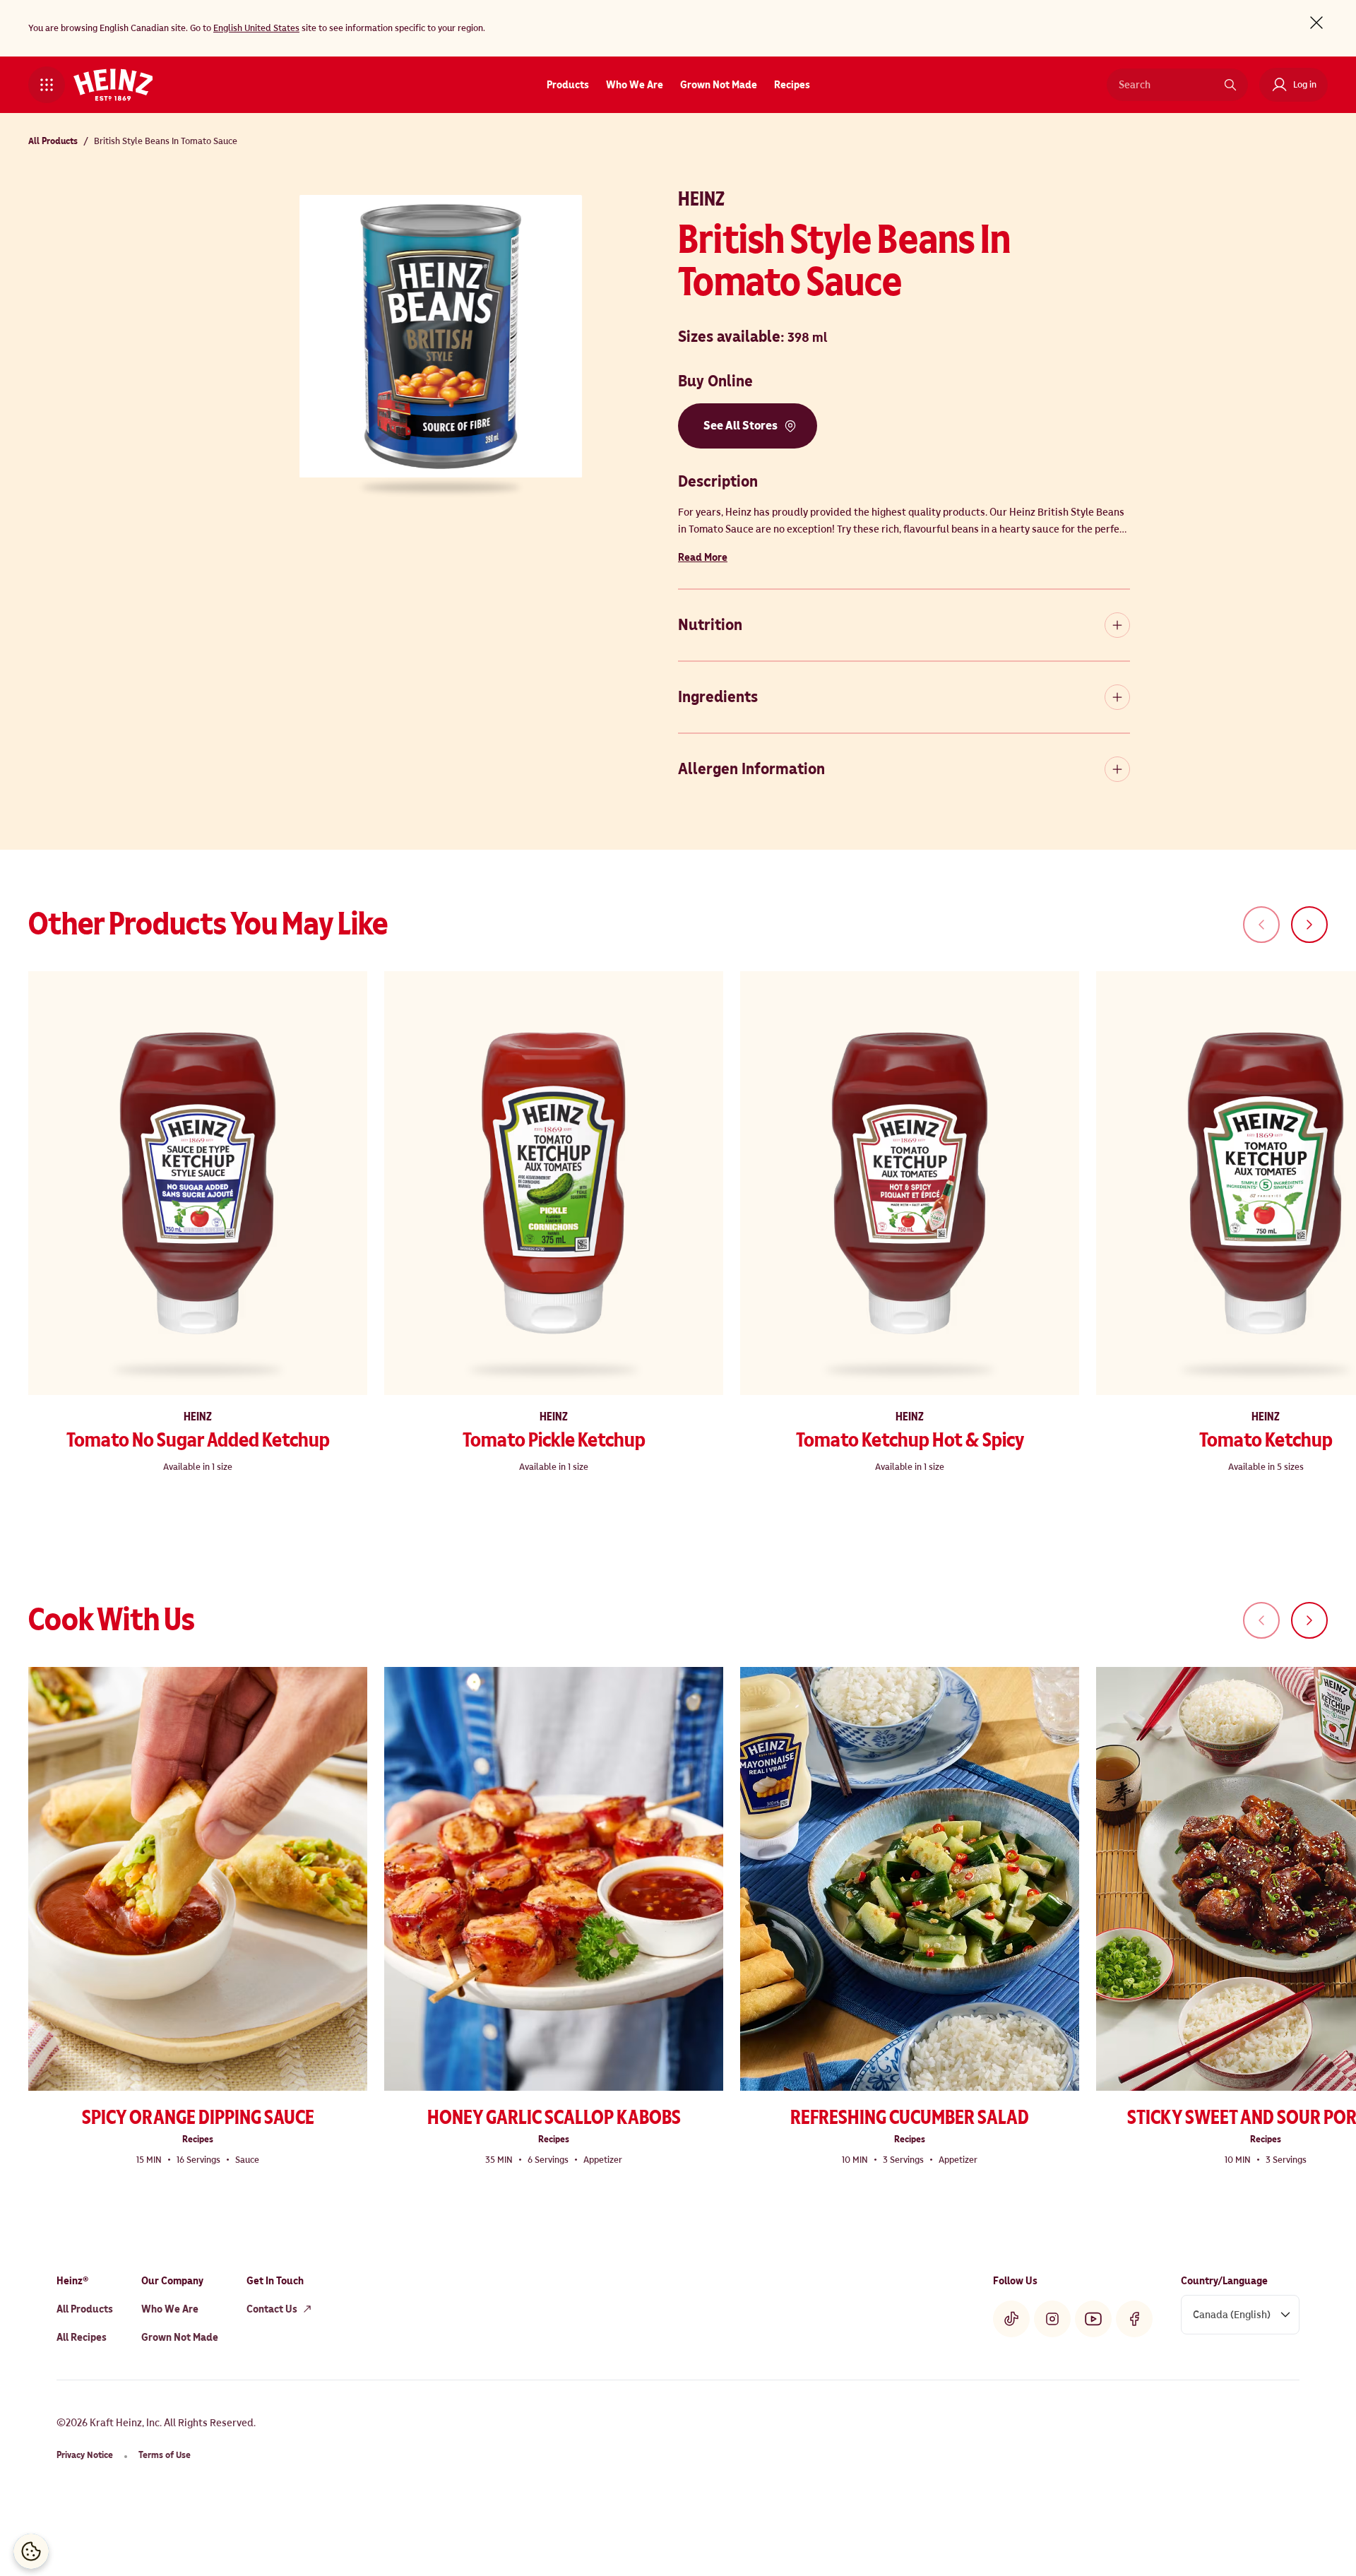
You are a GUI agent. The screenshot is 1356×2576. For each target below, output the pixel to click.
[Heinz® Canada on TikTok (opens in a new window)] (1011, 2319)
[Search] (1230, 85)
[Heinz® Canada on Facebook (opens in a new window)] (1134, 2319)
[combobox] (1167, 85)
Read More (703, 557)
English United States (256, 28)
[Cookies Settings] (31, 2551)
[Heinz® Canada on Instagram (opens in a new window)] (1052, 2319)
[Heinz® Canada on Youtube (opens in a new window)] (1093, 2319)
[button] (47, 85)
